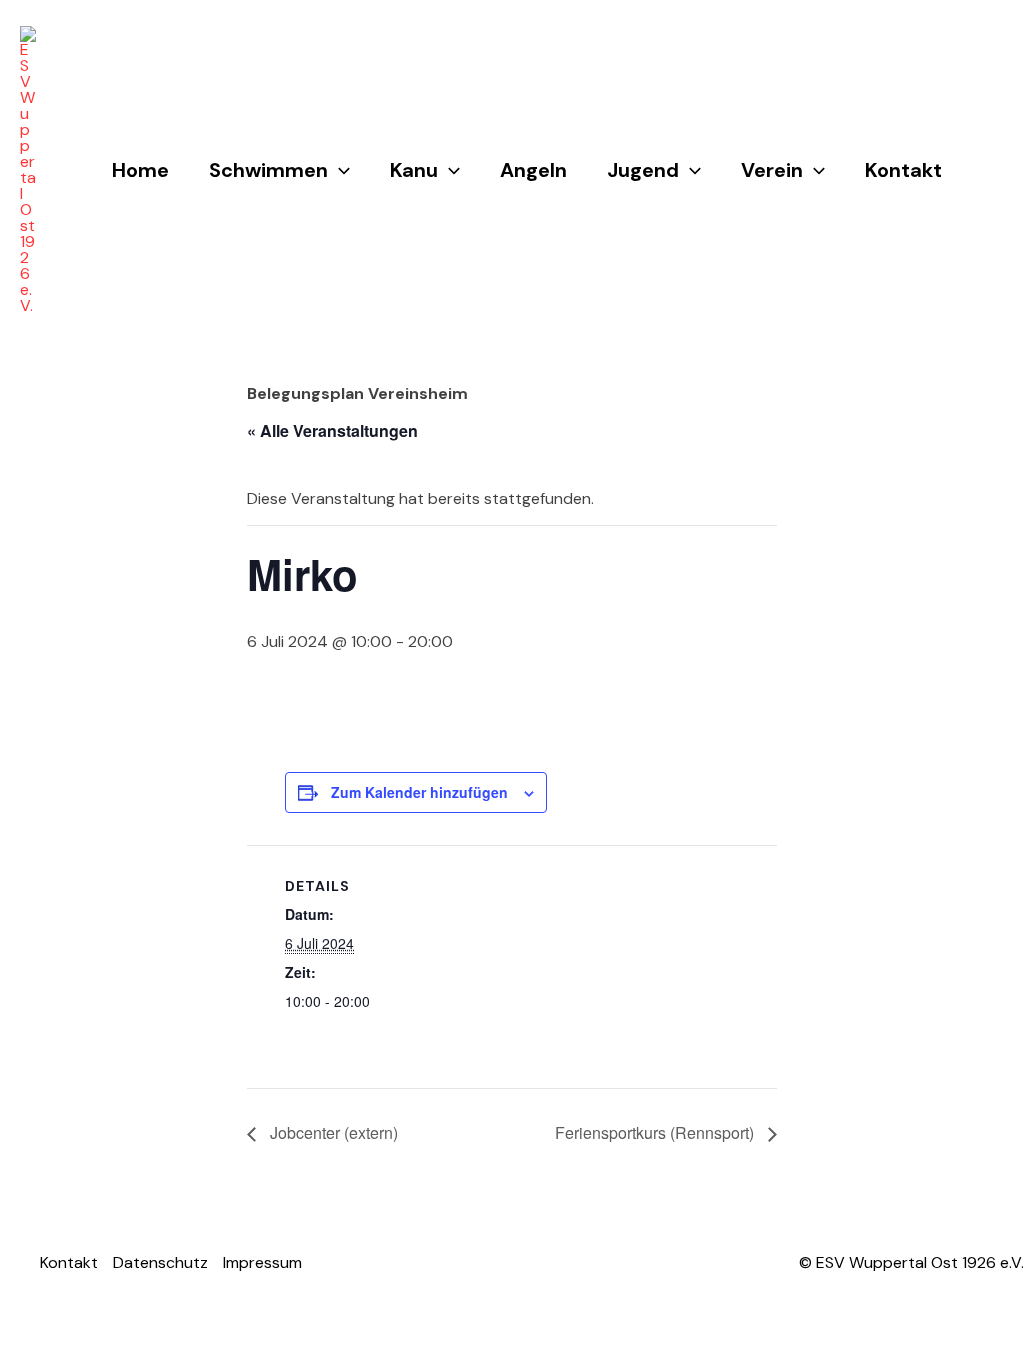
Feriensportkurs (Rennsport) (656, 1132)
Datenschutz (160, 1262)
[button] (339, 170)
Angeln (533, 170)
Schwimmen (268, 170)
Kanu (414, 170)
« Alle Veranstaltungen (332, 430)
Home (140, 170)
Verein (772, 170)
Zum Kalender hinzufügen (419, 792)
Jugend (643, 170)
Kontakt (903, 170)
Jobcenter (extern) (332, 1132)
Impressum (262, 1262)
